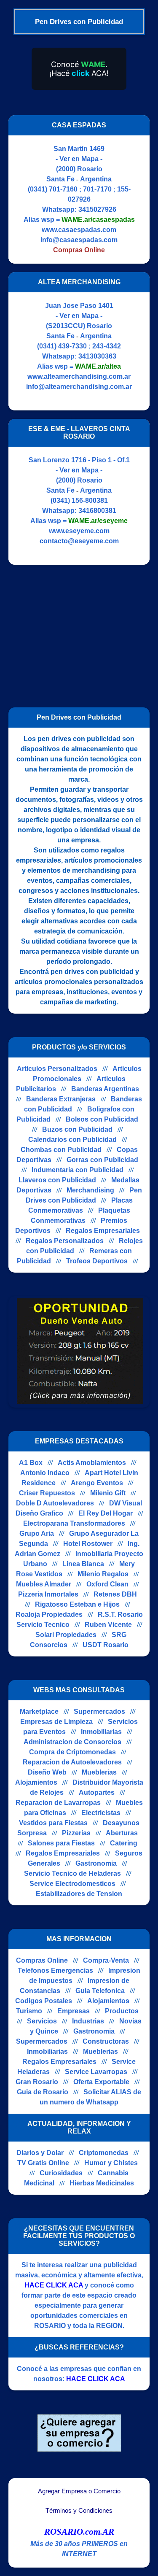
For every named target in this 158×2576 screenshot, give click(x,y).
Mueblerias (99, 1772)
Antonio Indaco (45, 1473)
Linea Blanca (83, 1564)
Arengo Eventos (97, 1483)
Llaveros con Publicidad (57, 1180)
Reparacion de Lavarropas (58, 1803)
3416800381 (97, 511)
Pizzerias (76, 1833)
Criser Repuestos (47, 1493)
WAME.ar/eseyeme (98, 521)
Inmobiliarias (101, 1732)
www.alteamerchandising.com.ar (79, 376)
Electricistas (101, 1813)
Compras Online (42, 1960)
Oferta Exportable (101, 2082)
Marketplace (39, 1711)
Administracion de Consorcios (72, 1742)
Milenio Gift (108, 1493)
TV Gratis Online (43, 2163)
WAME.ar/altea (98, 366)
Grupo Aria (37, 1533)
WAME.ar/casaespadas (98, 220)
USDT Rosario (106, 1645)
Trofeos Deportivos (97, 1261)
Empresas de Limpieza (56, 1722)
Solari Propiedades (66, 1635)
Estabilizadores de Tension (79, 1894)
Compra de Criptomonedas (72, 1752)
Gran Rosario (37, 2082)
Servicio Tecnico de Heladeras (72, 1873)
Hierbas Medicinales (102, 2183)
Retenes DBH (115, 1594)
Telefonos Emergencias (55, 1970)
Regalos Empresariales (103, 1231)
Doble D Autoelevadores (55, 1503)
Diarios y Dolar (40, 2153)
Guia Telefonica (100, 1991)
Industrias (88, 2021)
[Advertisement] (79, 632)
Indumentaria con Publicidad (78, 1170)
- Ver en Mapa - (79, 159)
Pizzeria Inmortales (48, 1594)
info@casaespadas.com (79, 240)
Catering (124, 1843)
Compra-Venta (106, 1960)
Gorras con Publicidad (102, 1160)
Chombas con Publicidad (61, 1150)
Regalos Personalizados (65, 1241)
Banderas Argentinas (105, 1089)
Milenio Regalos (103, 1574)
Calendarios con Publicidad (72, 1140)
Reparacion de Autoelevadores (72, 1762)
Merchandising (90, 1190)
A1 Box (31, 1463)
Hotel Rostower (88, 1544)
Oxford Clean (107, 1584)
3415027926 (97, 209)
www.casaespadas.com (79, 230)
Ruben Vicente (108, 1625)
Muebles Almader (44, 1584)
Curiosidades (61, 2173)
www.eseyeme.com (79, 531)
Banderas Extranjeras (61, 1099)
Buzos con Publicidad (77, 1129)
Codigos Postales (44, 2001)
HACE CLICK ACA (54, 2285)
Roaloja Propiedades (49, 1614)
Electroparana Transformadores (74, 1523)
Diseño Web (47, 1772)
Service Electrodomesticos (72, 1884)
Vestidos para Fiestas (53, 1823)
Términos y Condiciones (79, 2511)
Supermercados (99, 1711)
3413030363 (97, 356)
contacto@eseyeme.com (79, 541)
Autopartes (97, 1792)
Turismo (29, 2011)
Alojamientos (36, 1782)
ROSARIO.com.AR (79, 2532)
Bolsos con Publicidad (102, 1119)
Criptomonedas (104, 2153)
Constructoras (106, 2041)
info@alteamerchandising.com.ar (79, 387)
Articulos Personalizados (57, 1069)
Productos (122, 2011)
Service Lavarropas (96, 2072)
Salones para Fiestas (61, 1843)
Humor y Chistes (111, 2163)
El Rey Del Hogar (106, 1513)
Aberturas (122, 1833)
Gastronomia (96, 1863)
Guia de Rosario (43, 2092)
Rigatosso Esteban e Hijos (77, 1604)
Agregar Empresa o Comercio (79, 2491)
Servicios (42, 2021)
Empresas (74, 2011)
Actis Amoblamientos (92, 1463)
